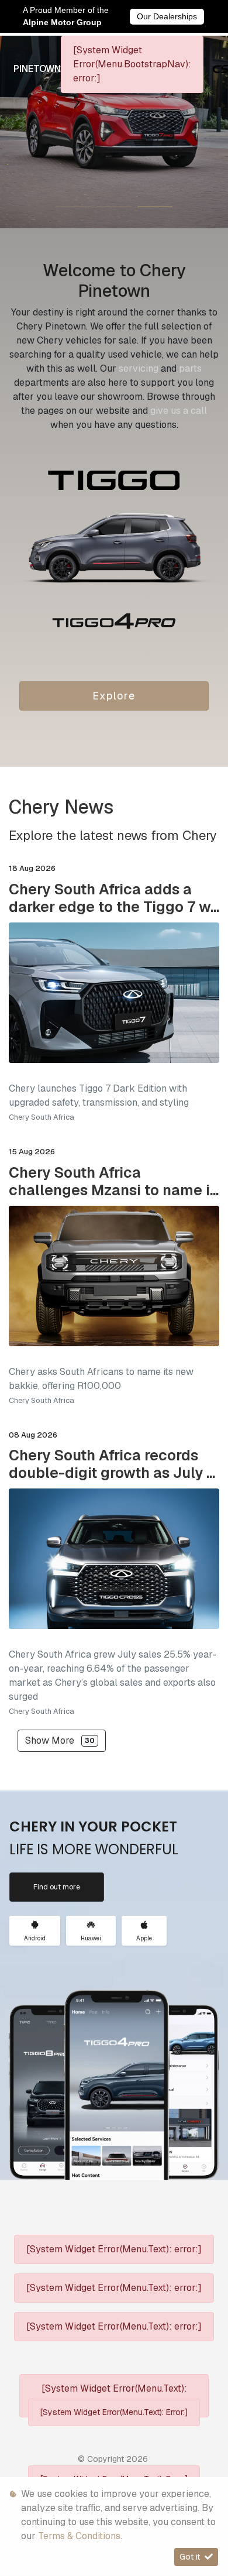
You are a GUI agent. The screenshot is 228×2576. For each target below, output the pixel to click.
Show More (60, 1740)
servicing (140, 368)
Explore (114, 696)
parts (190, 368)
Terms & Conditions (79, 2536)
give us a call (179, 411)
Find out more (57, 1887)
